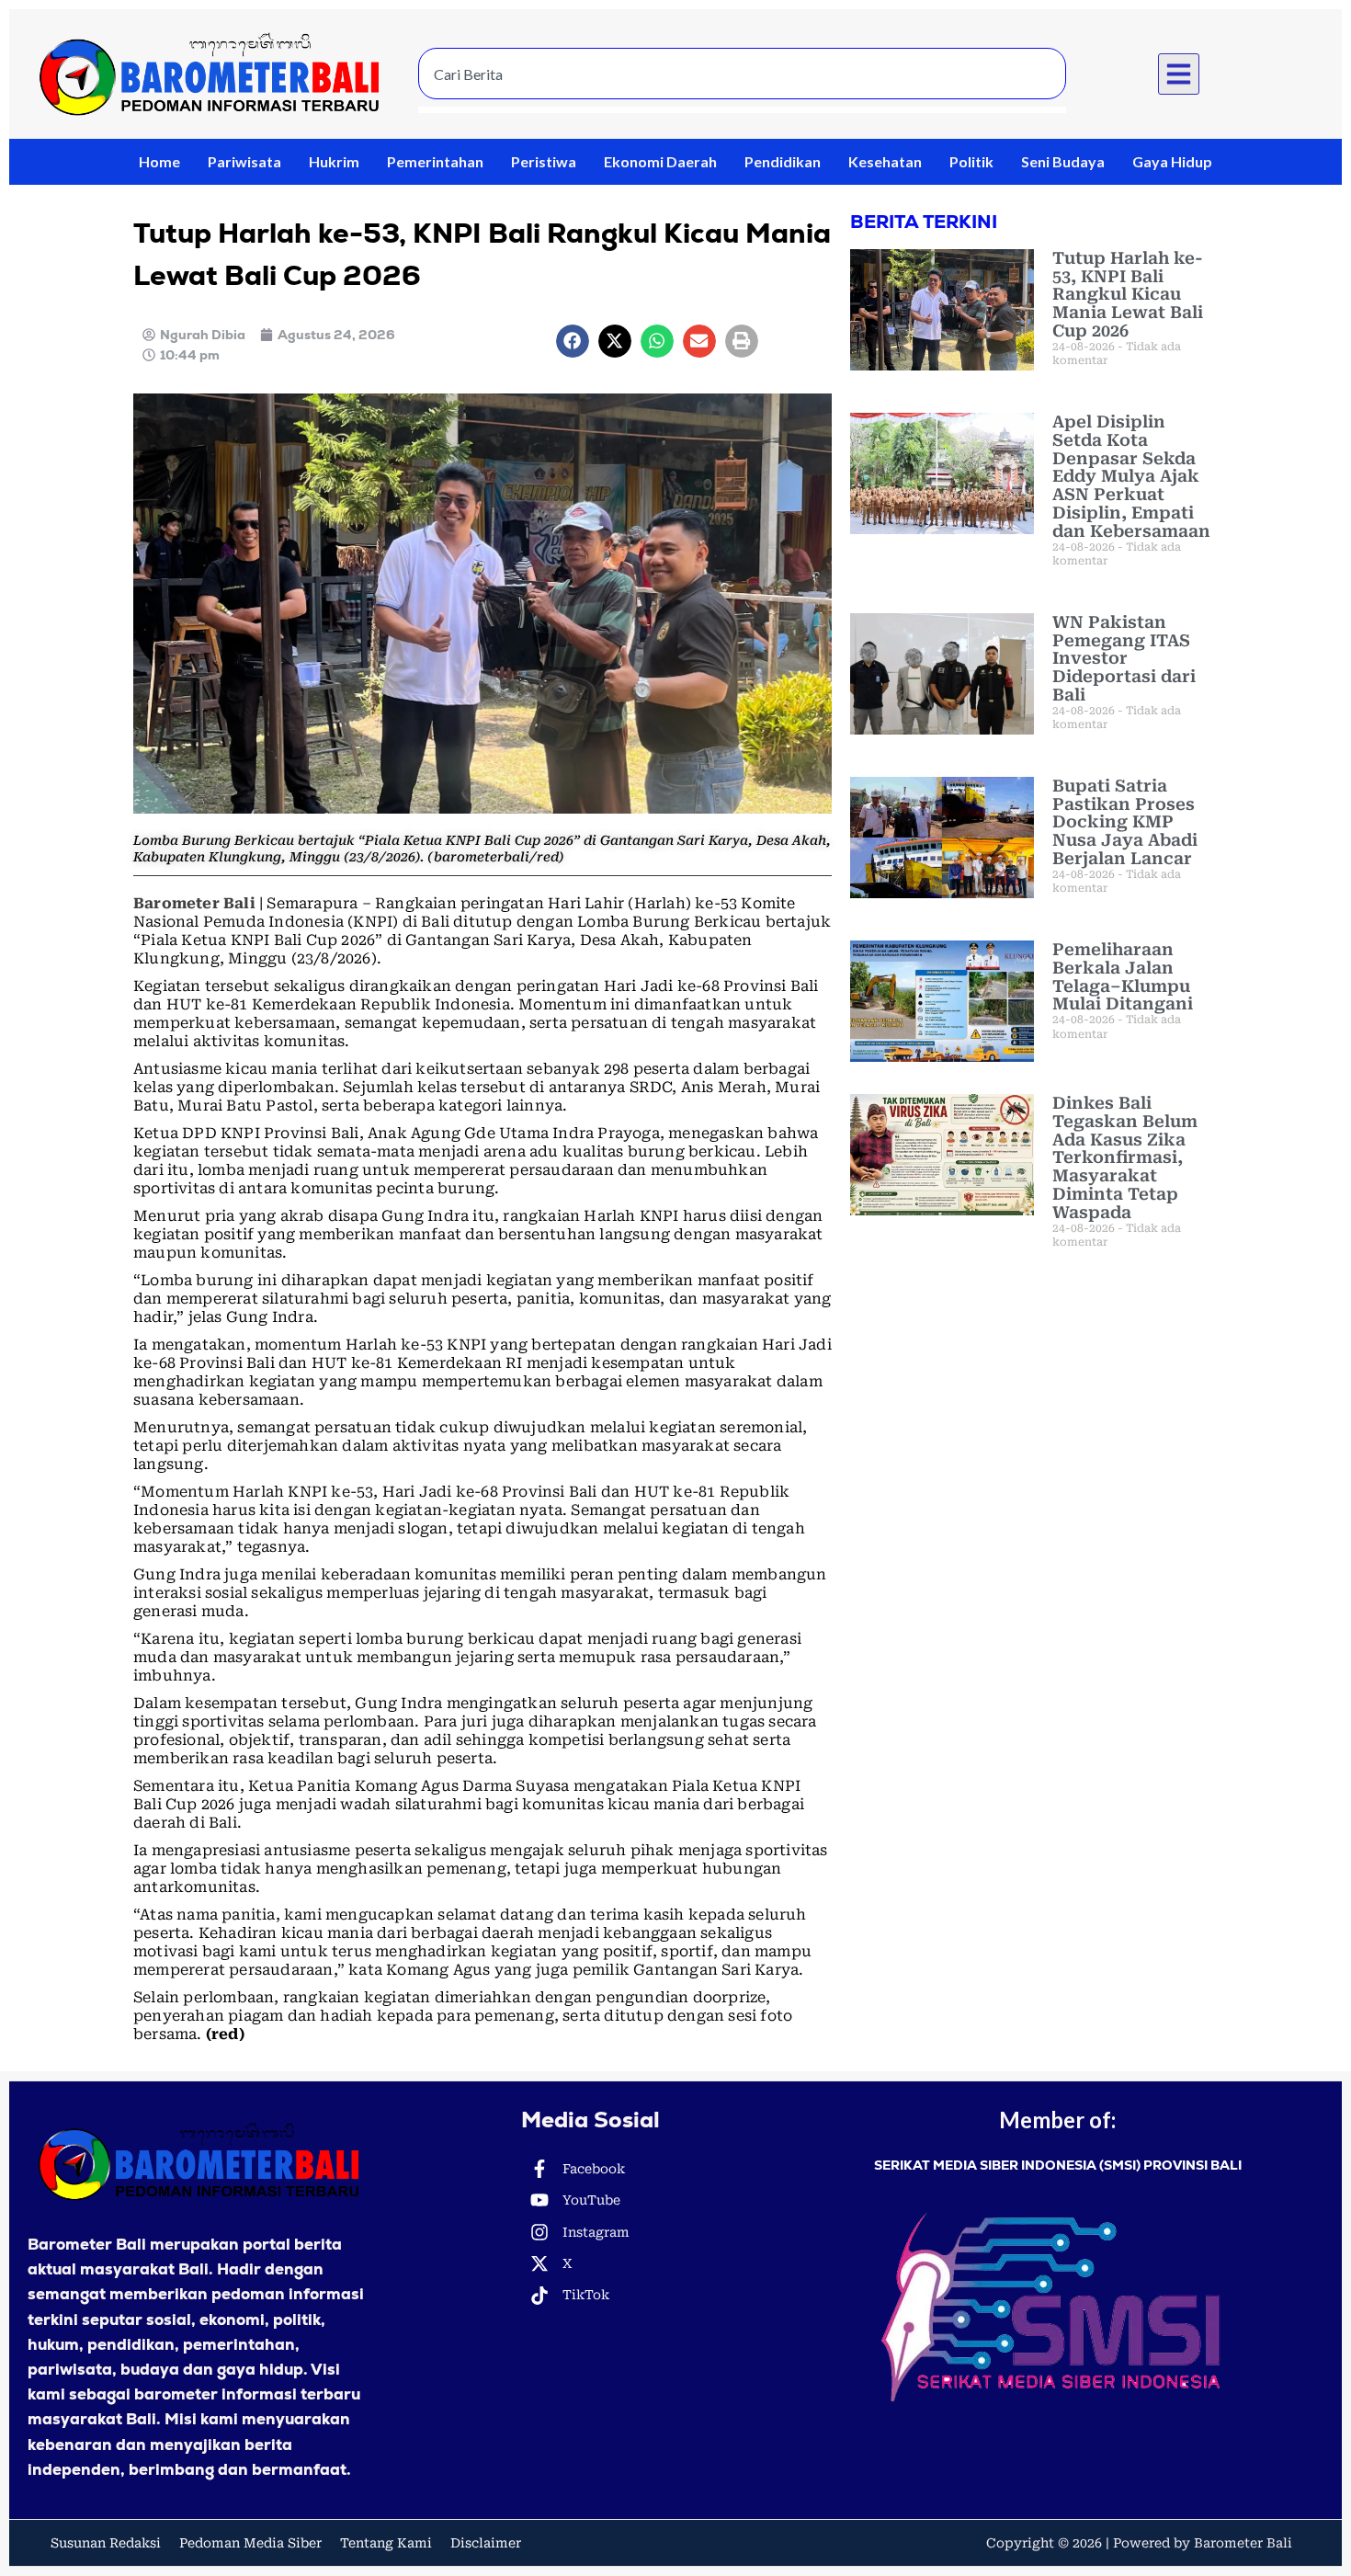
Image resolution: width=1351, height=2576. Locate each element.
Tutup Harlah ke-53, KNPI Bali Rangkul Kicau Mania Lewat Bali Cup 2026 (1128, 294)
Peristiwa (544, 161)
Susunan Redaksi (106, 2543)
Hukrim (334, 161)
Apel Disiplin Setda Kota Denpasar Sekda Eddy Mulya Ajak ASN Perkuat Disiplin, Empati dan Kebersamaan (1131, 476)
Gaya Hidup (1172, 161)
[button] (1179, 74)
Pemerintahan (435, 161)
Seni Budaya (1063, 161)
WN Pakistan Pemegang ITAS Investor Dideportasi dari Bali (1124, 658)
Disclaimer (486, 2543)
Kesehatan (885, 161)
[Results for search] (742, 110)
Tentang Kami (386, 2543)
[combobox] (742, 74)
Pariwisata (244, 161)
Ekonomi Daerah (660, 161)
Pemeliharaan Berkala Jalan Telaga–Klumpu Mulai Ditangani (1123, 976)
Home (159, 161)
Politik (971, 161)
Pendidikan (783, 161)
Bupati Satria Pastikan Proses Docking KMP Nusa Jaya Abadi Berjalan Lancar (1125, 822)
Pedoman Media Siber (250, 2543)
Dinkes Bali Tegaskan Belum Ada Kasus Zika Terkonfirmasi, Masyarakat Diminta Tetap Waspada (1125, 1157)
